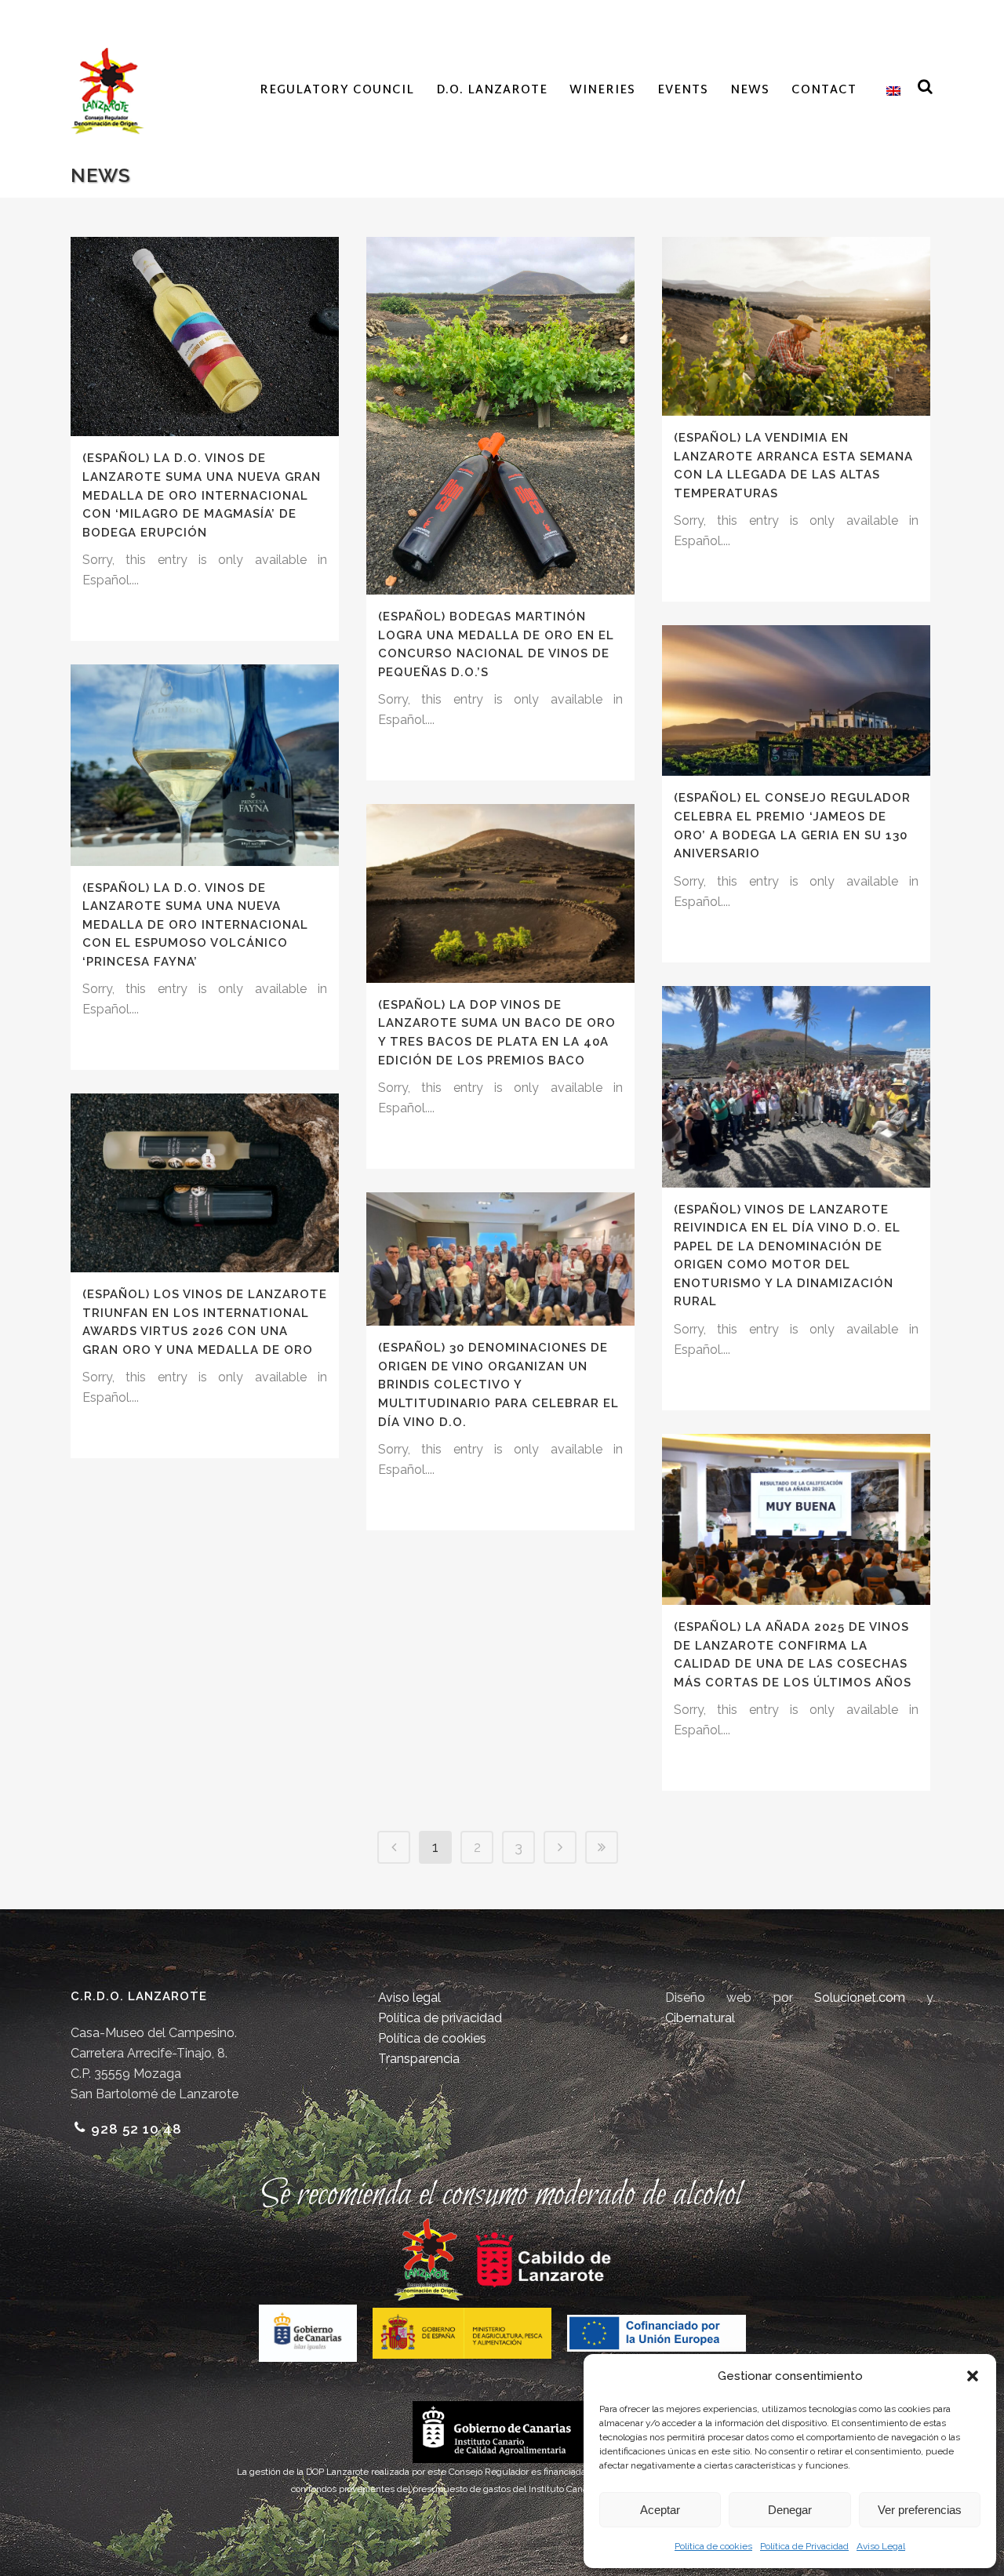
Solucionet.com (860, 1997)
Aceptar (660, 2510)
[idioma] (889, 91)
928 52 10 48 (136, 2129)
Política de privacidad (440, 2018)
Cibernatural (700, 2018)
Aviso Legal (881, 2546)
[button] (973, 2376)
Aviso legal (409, 1997)
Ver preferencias (920, 2510)
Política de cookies (713, 2546)
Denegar (790, 2510)
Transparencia (419, 2059)
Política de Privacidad (804, 2546)
